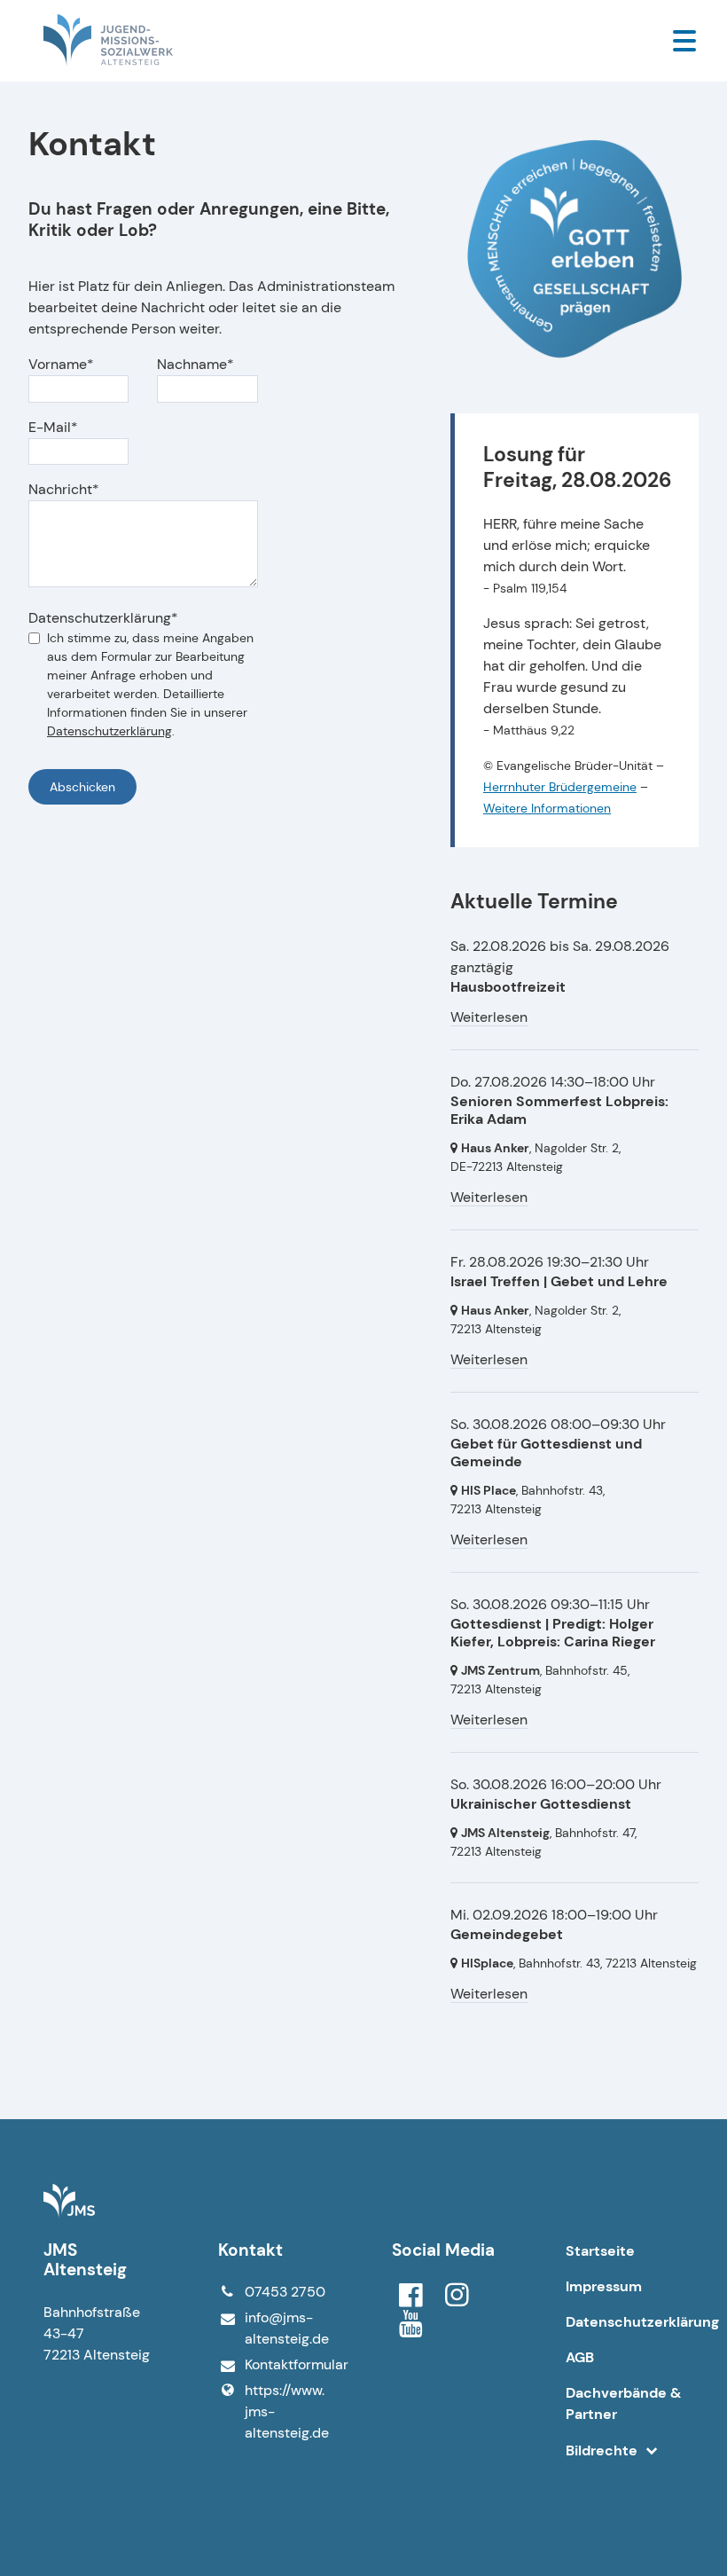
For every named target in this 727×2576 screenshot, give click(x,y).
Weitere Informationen (547, 808)
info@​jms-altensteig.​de (287, 2328)
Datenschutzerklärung (100, 618)
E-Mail (50, 427)
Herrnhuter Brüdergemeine (560, 787)
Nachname (192, 364)
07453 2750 (285, 2292)
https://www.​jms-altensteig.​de (287, 2411)
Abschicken (82, 787)
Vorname (58, 364)
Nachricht (60, 489)
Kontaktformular (290, 2364)
